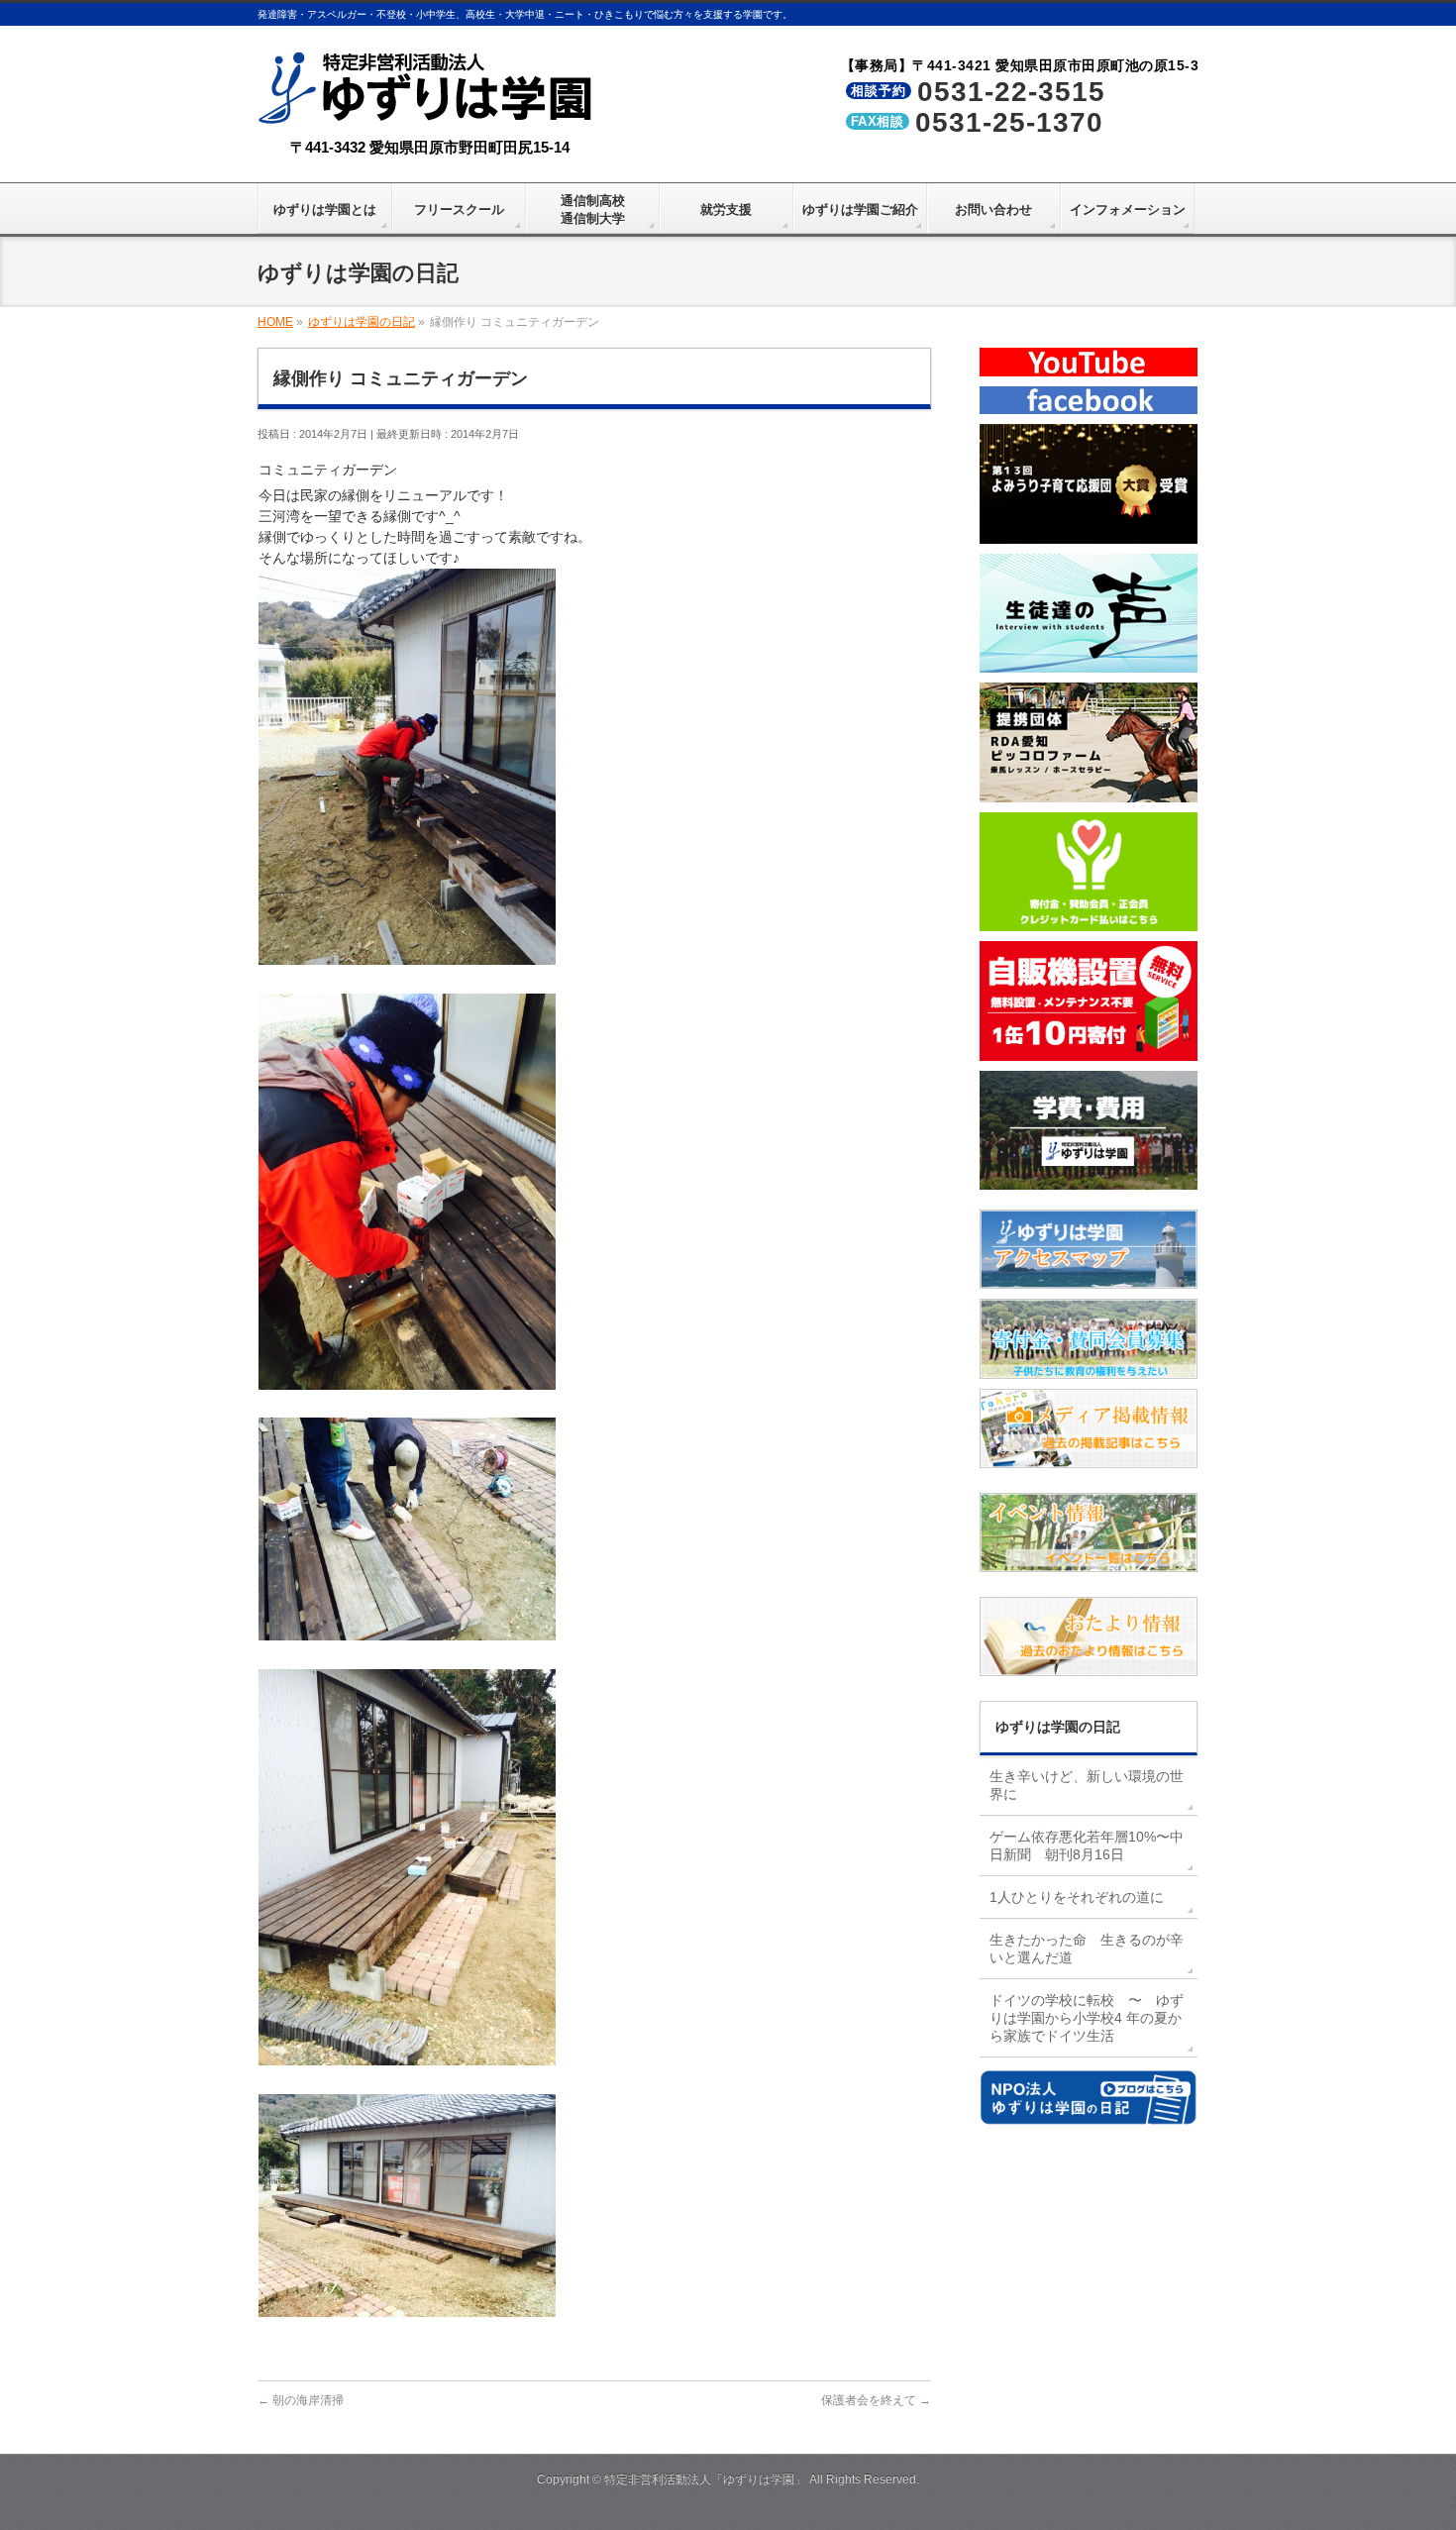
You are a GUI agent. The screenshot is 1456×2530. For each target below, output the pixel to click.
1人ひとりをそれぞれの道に (1077, 1897)
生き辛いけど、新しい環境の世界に (1087, 1785)
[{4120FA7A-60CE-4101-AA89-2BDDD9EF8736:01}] (407, 2306)
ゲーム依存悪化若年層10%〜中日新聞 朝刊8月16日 (1087, 1845)
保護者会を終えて (876, 2400)
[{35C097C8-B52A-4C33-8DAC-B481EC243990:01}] (407, 2055)
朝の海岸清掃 (301, 2400)
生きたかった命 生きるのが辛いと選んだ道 (1087, 1949)
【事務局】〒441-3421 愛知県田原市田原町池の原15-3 (1020, 65)
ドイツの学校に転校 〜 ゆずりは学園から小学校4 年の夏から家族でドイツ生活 (1087, 2018)
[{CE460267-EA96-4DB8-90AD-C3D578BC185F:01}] (407, 954)
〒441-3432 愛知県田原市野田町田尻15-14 (430, 147)
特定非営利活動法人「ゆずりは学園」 (705, 2479)
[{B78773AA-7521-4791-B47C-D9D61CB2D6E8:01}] (407, 1630)
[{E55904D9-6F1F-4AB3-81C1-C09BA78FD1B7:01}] (407, 1379)
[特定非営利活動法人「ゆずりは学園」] (429, 110)
